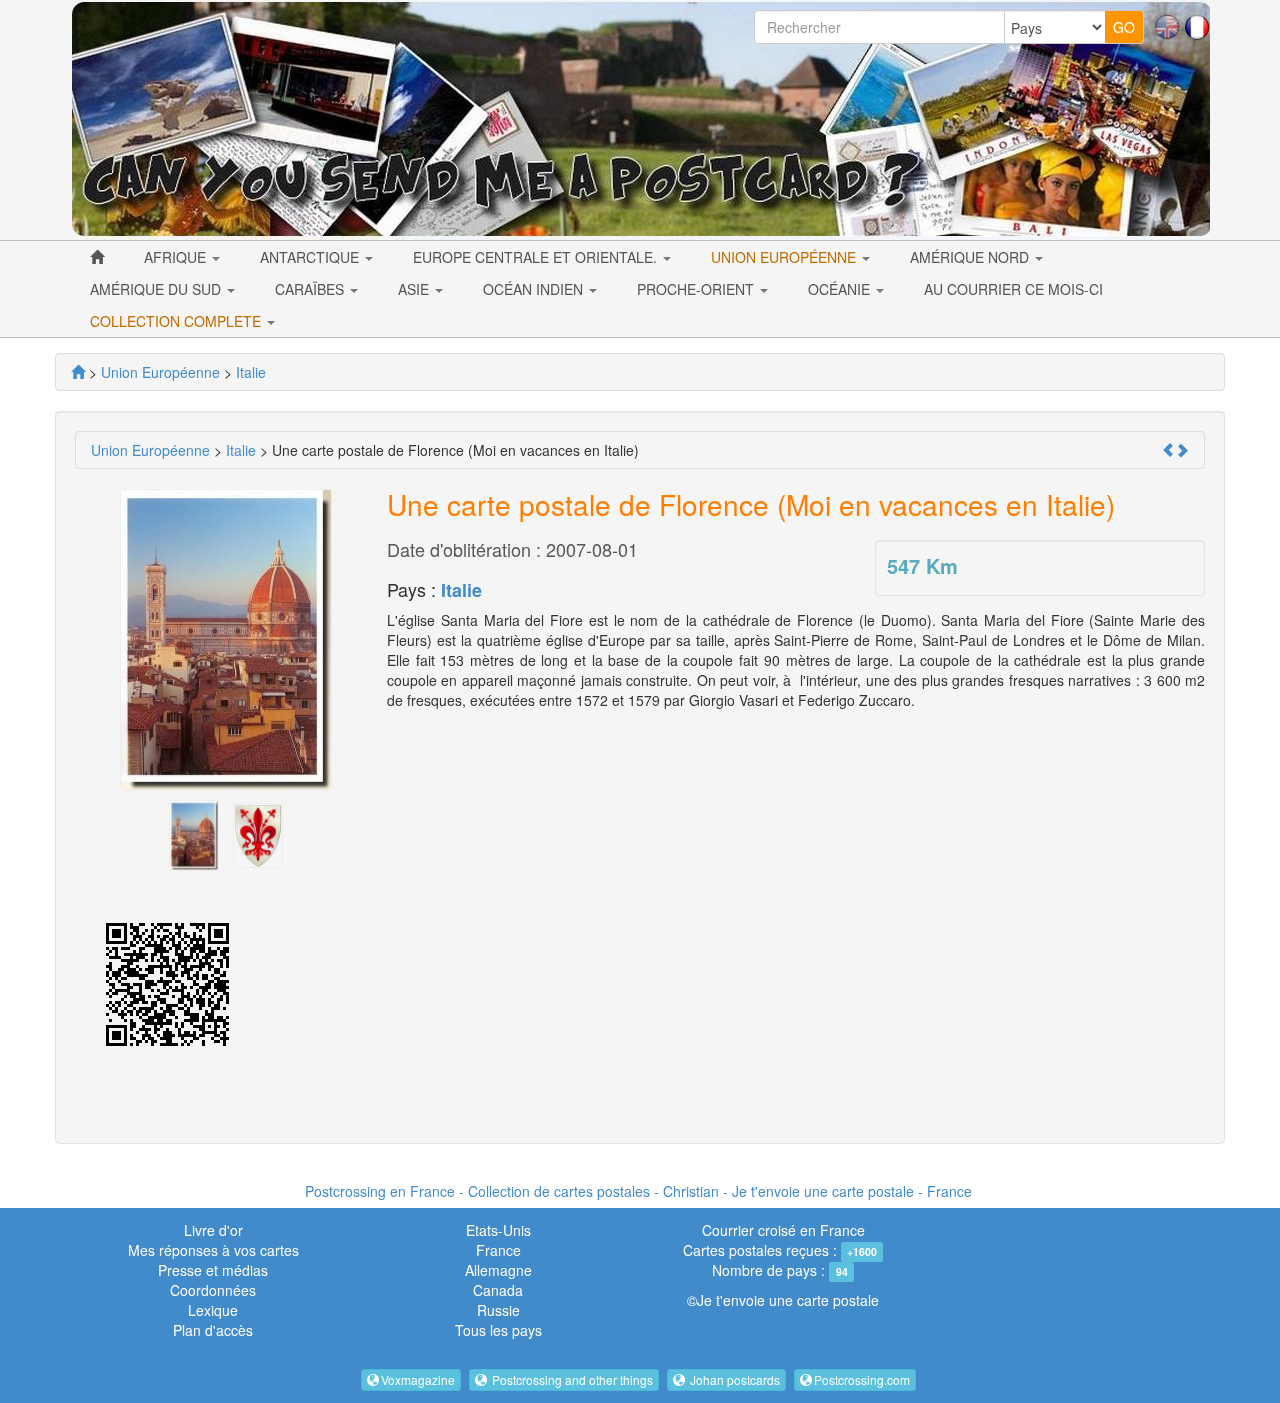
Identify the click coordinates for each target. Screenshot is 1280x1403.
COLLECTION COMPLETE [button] (177, 321)
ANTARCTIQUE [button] (311, 257)
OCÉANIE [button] (841, 289)
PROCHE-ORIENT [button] (697, 289)
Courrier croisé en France (783, 1230)
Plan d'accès (213, 1330)
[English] (1167, 25)
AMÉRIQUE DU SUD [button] (157, 289)
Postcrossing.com (862, 1379)
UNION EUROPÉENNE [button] (785, 257)
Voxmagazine (418, 1379)
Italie (461, 590)
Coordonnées (213, 1290)
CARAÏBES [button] (311, 289)
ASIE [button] (415, 289)
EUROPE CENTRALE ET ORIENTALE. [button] (537, 257)
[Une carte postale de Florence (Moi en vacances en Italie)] (194, 833)
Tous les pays (498, 1330)
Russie (498, 1310)
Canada (498, 1290)
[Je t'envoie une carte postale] (78, 372)
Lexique (213, 1310)
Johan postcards (733, 1379)
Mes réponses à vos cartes (213, 1250)
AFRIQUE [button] (177, 257)
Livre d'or (213, 1230)
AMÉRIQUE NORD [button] (971, 257)
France (498, 1250)
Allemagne (498, 1270)
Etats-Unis (498, 1230)
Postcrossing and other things (571, 1379)
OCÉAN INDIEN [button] (535, 289)
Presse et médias (213, 1270)
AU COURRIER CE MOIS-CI (1013, 289)
